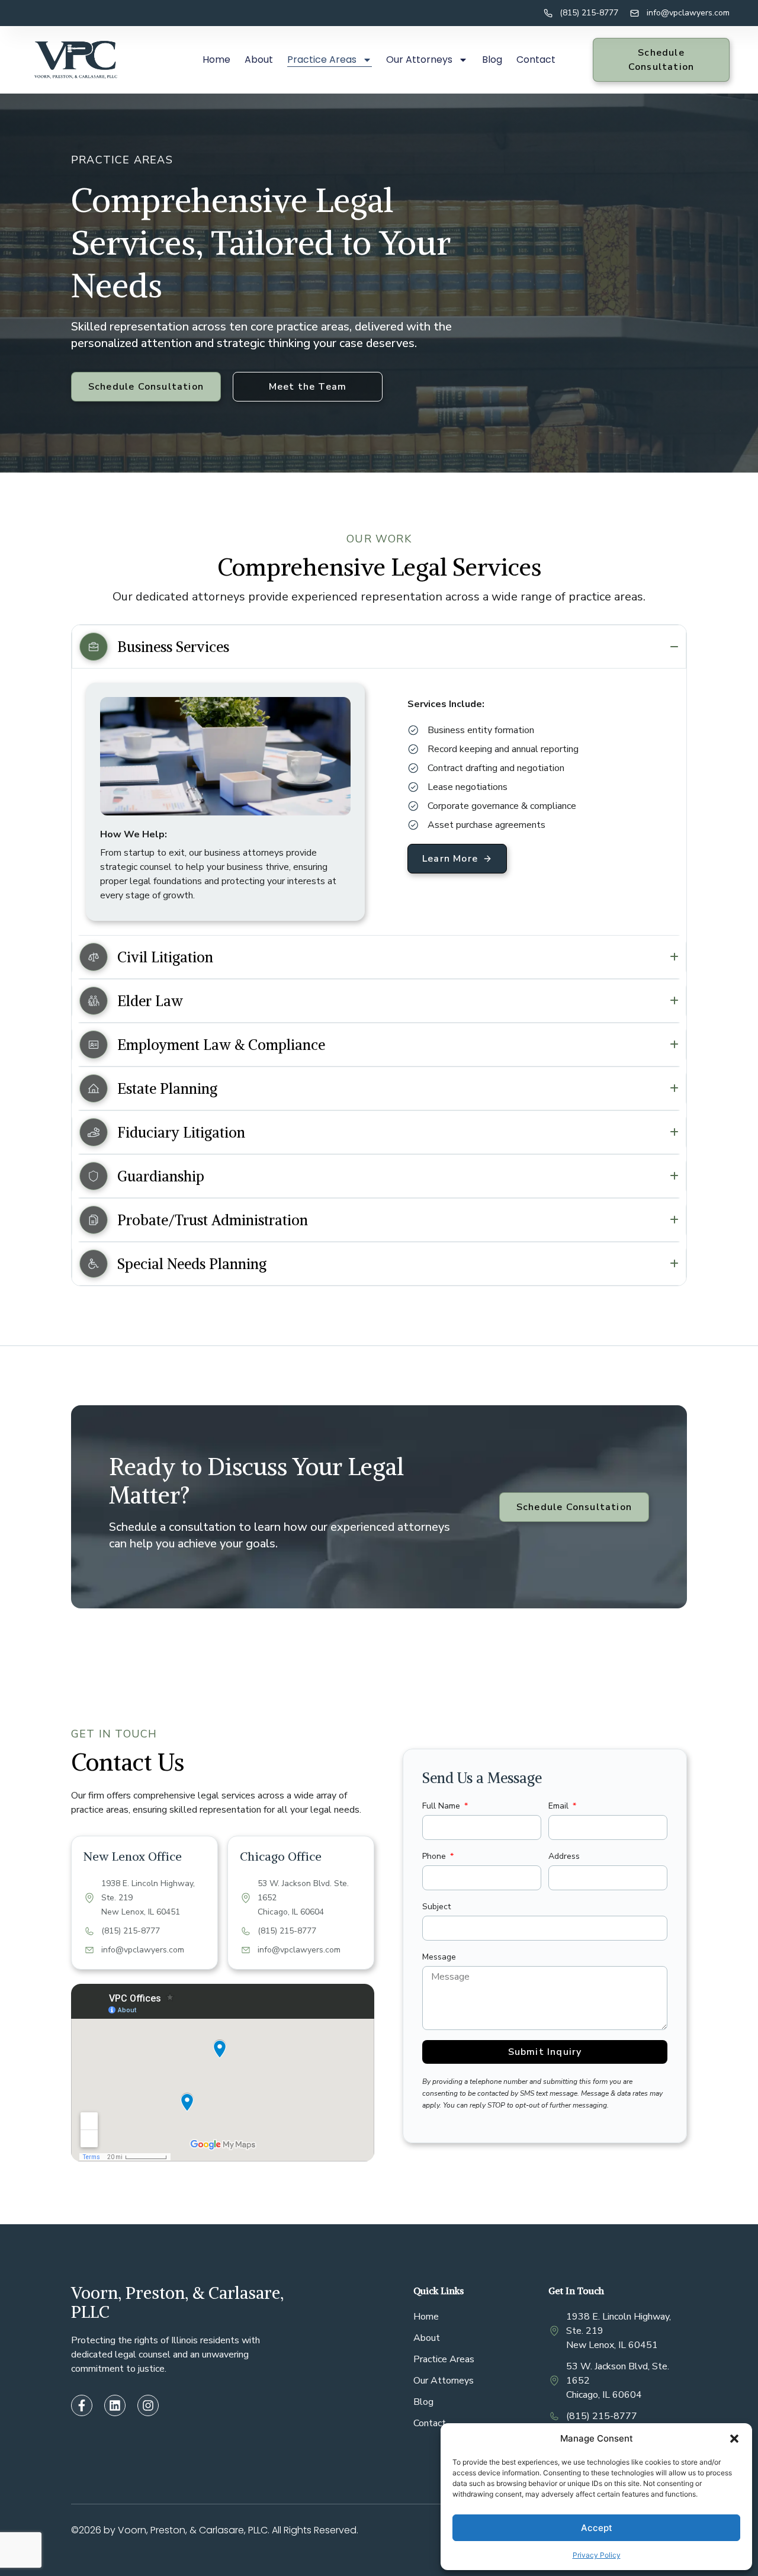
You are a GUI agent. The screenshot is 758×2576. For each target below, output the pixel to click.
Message (439, 1957)
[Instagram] (148, 2405)
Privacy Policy (597, 2555)
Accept (597, 2528)
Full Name (442, 1806)
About (259, 60)
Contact (536, 60)
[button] (734, 2439)
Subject (436, 1907)
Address (564, 1856)
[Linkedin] (115, 2405)
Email (560, 1806)
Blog (492, 60)
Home (216, 60)
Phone (435, 1856)
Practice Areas (322, 60)
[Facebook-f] (82, 2405)
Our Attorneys (419, 60)
